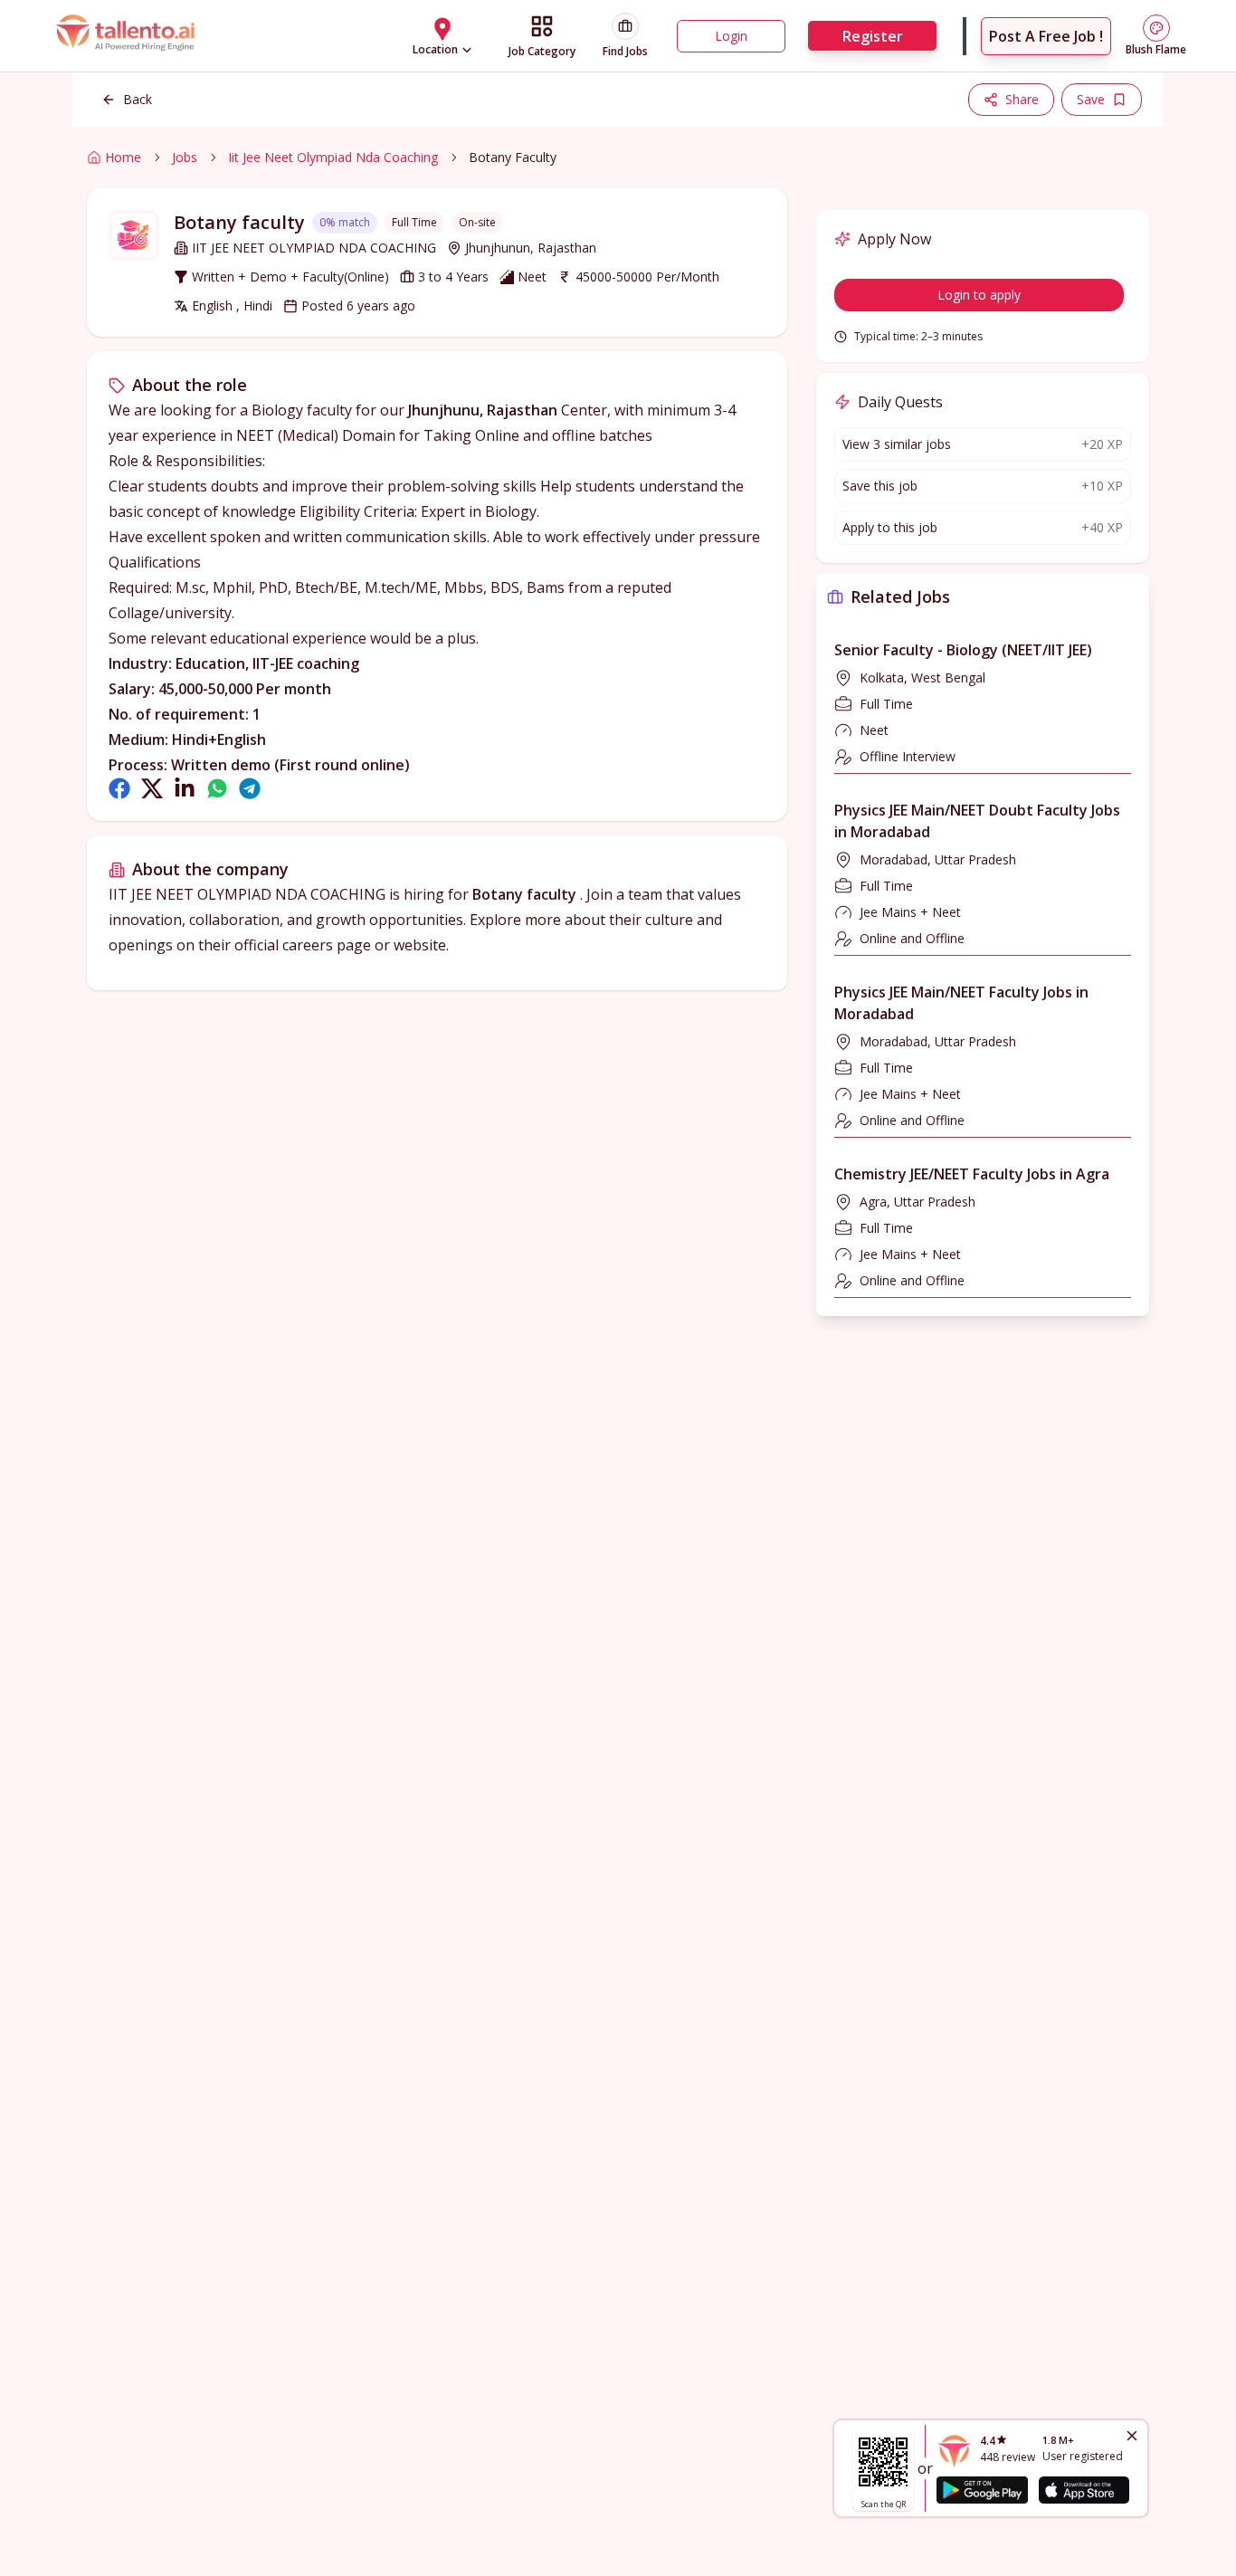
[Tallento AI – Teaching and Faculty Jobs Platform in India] (128, 36)
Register (873, 36)
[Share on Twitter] (152, 788)
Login (731, 36)
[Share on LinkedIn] (185, 788)
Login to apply (979, 295)
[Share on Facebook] (119, 788)
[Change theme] (1156, 28)
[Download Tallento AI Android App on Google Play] (982, 2490)
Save (1091, 99)
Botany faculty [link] (513, 157)
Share (1022, 99)
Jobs (185, 157)
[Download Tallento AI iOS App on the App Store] (1084, 2490)
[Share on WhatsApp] (217, 788)
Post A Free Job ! (1046, 36)
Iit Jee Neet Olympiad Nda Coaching (333, 157)
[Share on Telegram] (250, 788)
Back (138, 99)
